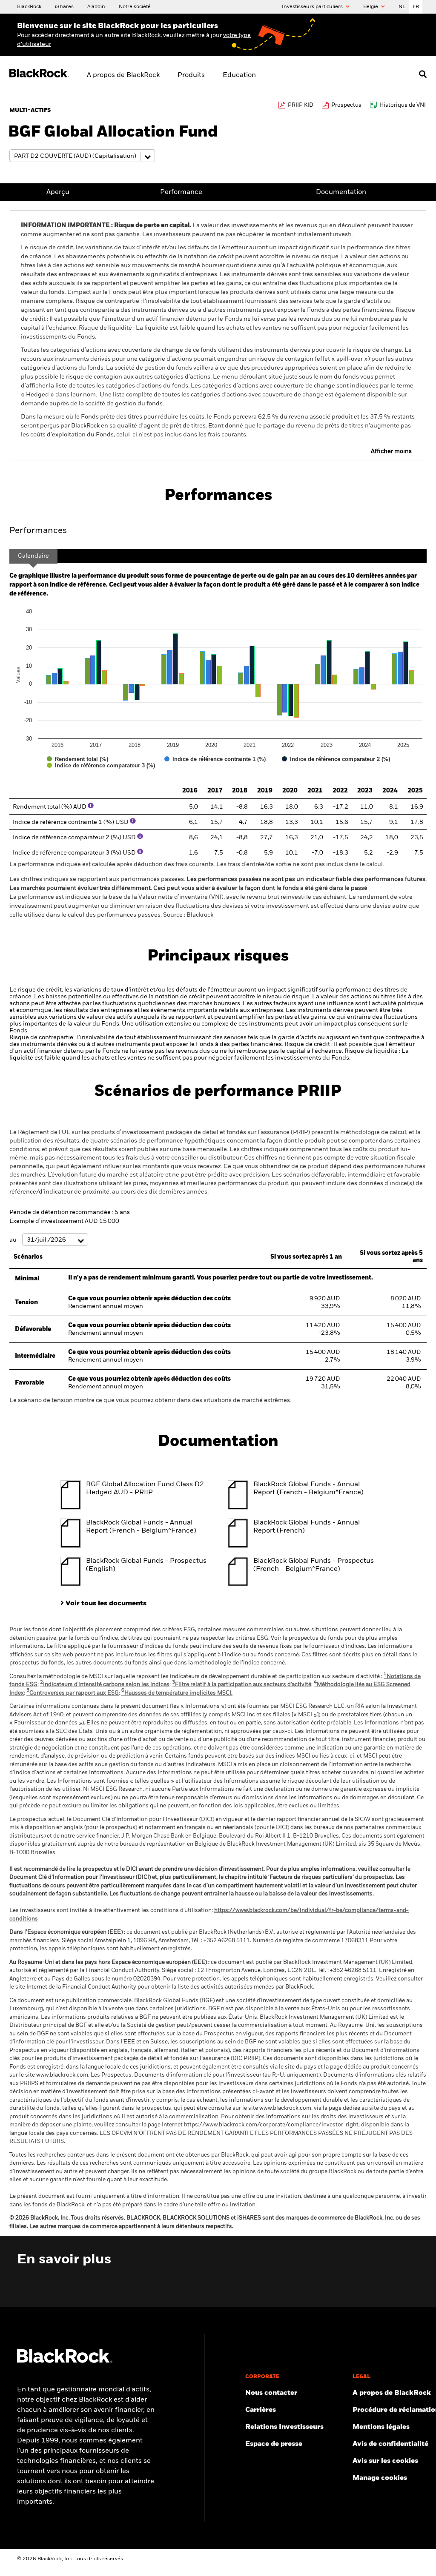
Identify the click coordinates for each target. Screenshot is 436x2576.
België (371, 7)
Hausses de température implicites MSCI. (177, 1693)
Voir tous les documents (106, 1604)
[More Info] (91, 806)
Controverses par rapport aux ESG (73, 1693)
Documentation (341, 192)
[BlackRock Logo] (65, 2361)
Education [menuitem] (239, 75)
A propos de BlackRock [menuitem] (123, 75)
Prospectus (346, 105)
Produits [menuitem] (191, 75)
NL (402, 7)
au (14, 1240)
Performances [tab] (38, 531)
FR (416, 7)
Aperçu (58, 192)
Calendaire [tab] (33, 556)
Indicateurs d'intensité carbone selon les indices (105, 1685)
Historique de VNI (403, 105)
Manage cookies (380, 2478)
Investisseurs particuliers (313, 7)
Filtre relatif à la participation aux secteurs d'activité (242, 1685)
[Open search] (423, 74)
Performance (181, 192)
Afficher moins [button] (391, 451)
